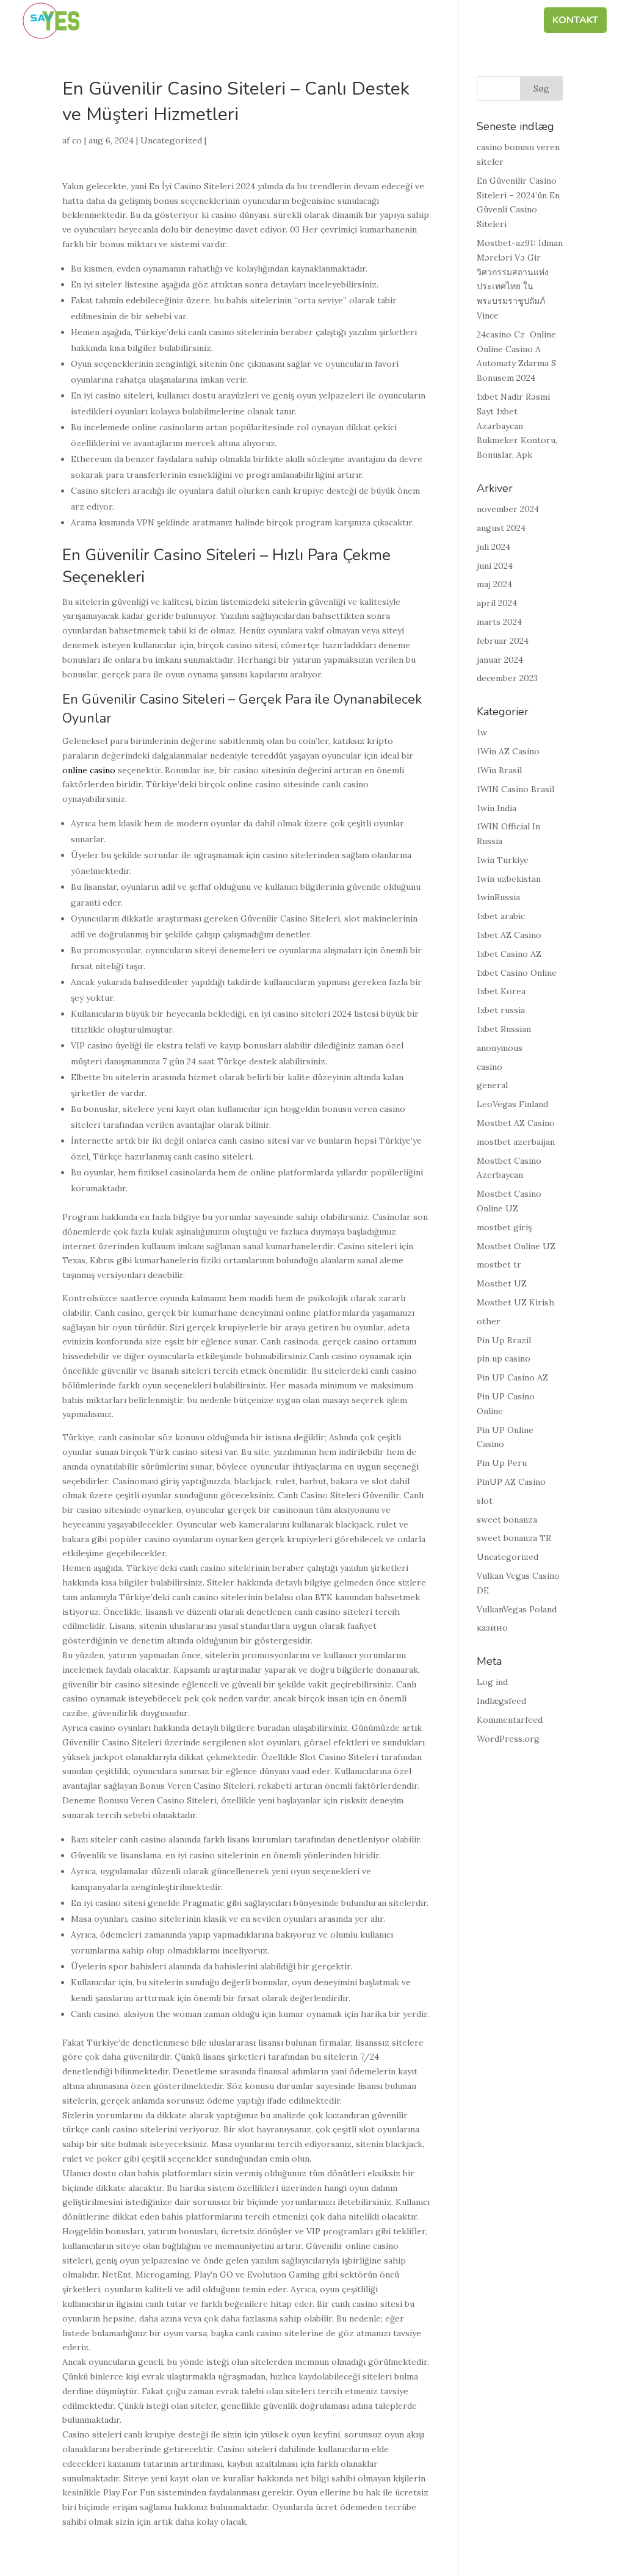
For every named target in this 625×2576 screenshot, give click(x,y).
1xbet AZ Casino (509, 935)
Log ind (492, 1682)
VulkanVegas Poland (517, 1609)
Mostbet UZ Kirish (515, 1302)
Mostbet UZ (502, 1283)
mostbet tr (499, 1265)
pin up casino (504, 1358)
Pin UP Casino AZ (512, 1377)
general (492, 1085)
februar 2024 (503, 641)
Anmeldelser (493, 21)
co (77, 140)
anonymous (500, 1048)
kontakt (575, 21)
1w (482, 732)
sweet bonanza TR (514, 1538)
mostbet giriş (504, 1227)
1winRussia (498, 897)
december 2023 (507, 678)
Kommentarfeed (510, 1720)
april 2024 (497, 603)
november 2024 (508, 509)
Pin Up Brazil (504, 1340)
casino (490, 1067)
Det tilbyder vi (389, 21)
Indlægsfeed (501, 1701)
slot (485, 1501)
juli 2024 (493, 547)
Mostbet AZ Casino (516, 1123)
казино (492, 1628)
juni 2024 (495, 566)
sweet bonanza (507, 1520)
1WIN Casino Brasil (515, 789)
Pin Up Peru (502, 1463)
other (489, 1321)
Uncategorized (171, 140)
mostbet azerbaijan (516, 1142)
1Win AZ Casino (508, 751)
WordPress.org (508, 1739)
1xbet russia (501, 1010)
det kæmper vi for (284, 21)
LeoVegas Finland (512, 1104)
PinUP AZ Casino (511, 1482)
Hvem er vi (192, 21)
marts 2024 (499, 622)
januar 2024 (500, 660)
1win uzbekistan (509, 879)
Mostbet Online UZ (516, 1246)
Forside (128, 21)
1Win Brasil (499, 770)
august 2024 (501, 528)
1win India (497, 808)
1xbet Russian (504, 1029)
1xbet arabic (501, 916)
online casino (89, 770)
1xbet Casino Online (517, 973)
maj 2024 (494, 584)
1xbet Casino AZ (509, 954)
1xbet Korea (501, 991)
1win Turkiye (503, 860)
